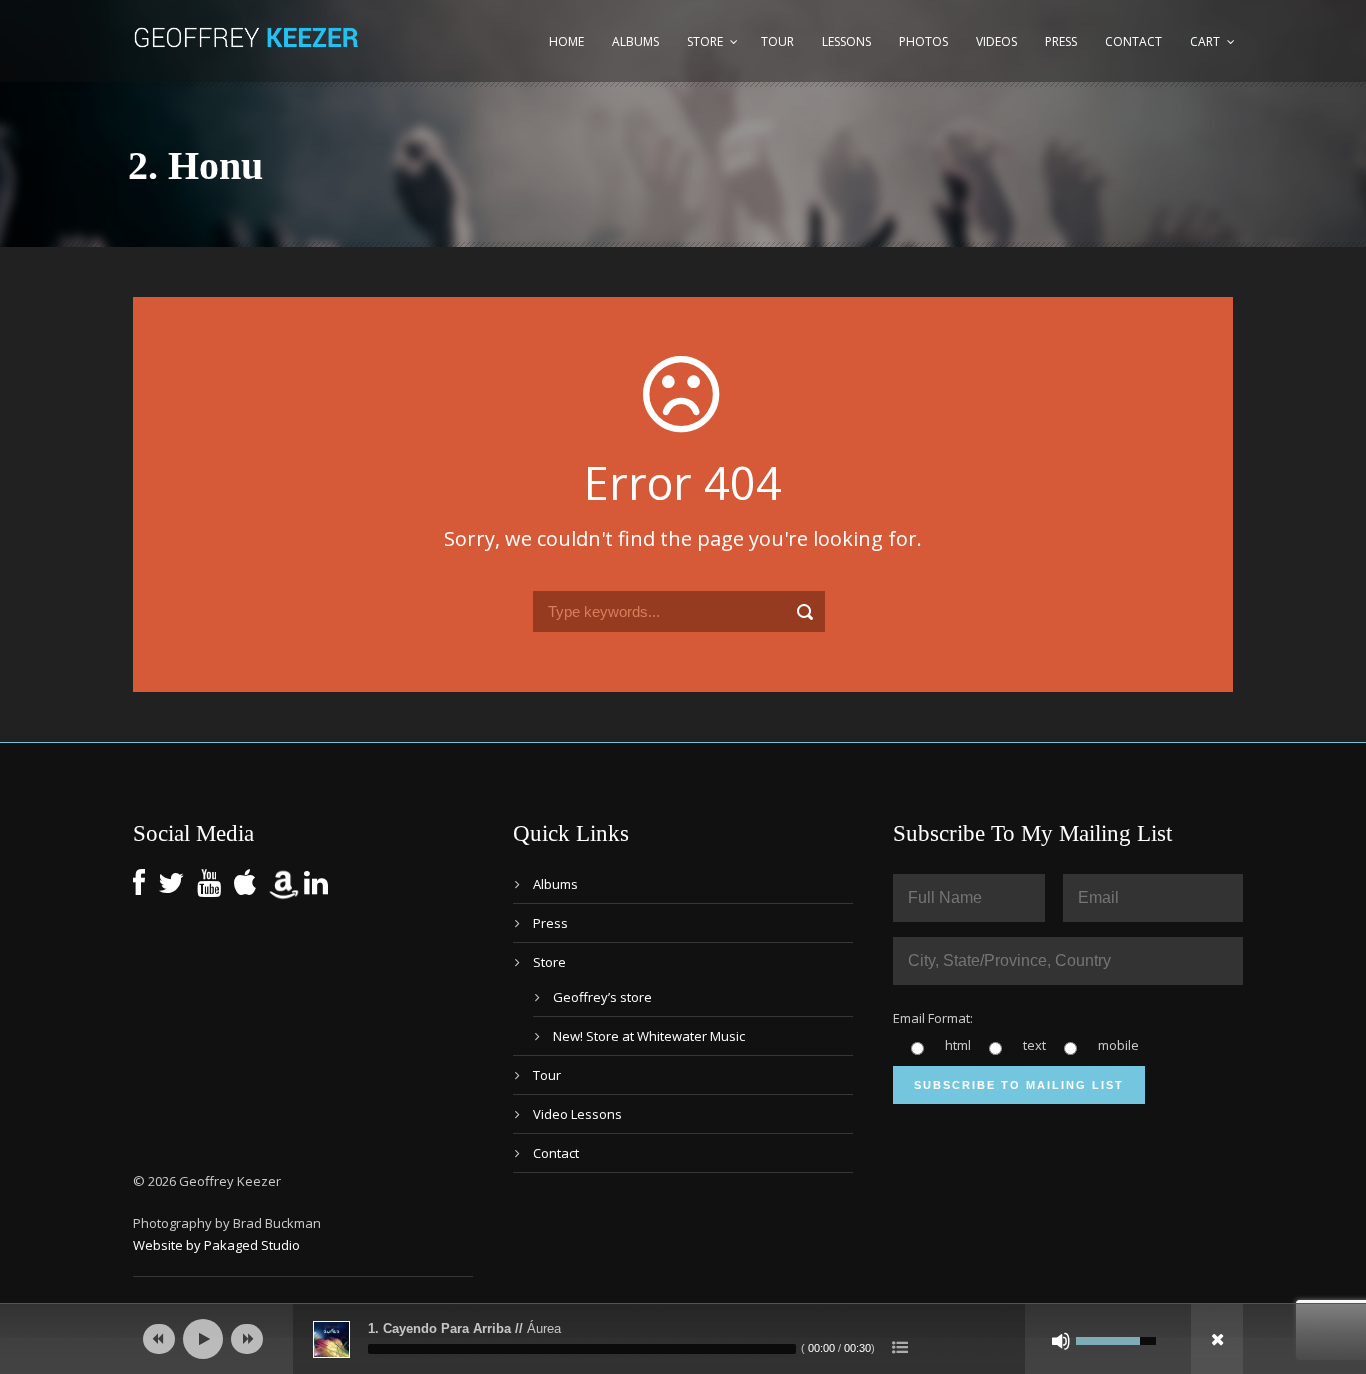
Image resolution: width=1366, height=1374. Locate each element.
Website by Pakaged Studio (216, 1245)
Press (1061, 41)
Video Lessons (577, 1114)
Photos (923, 41)
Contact (1133, 41)
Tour (777, 41)
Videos (996, 41)
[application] (683, 1339)
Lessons (846, 41)
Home (566, 41)
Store (705, 41)
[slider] (582, 1349)
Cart (1205, 41)
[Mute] (1061, 1341)
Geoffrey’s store (602, 997)
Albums (635, 41)
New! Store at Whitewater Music (649, 1036)
